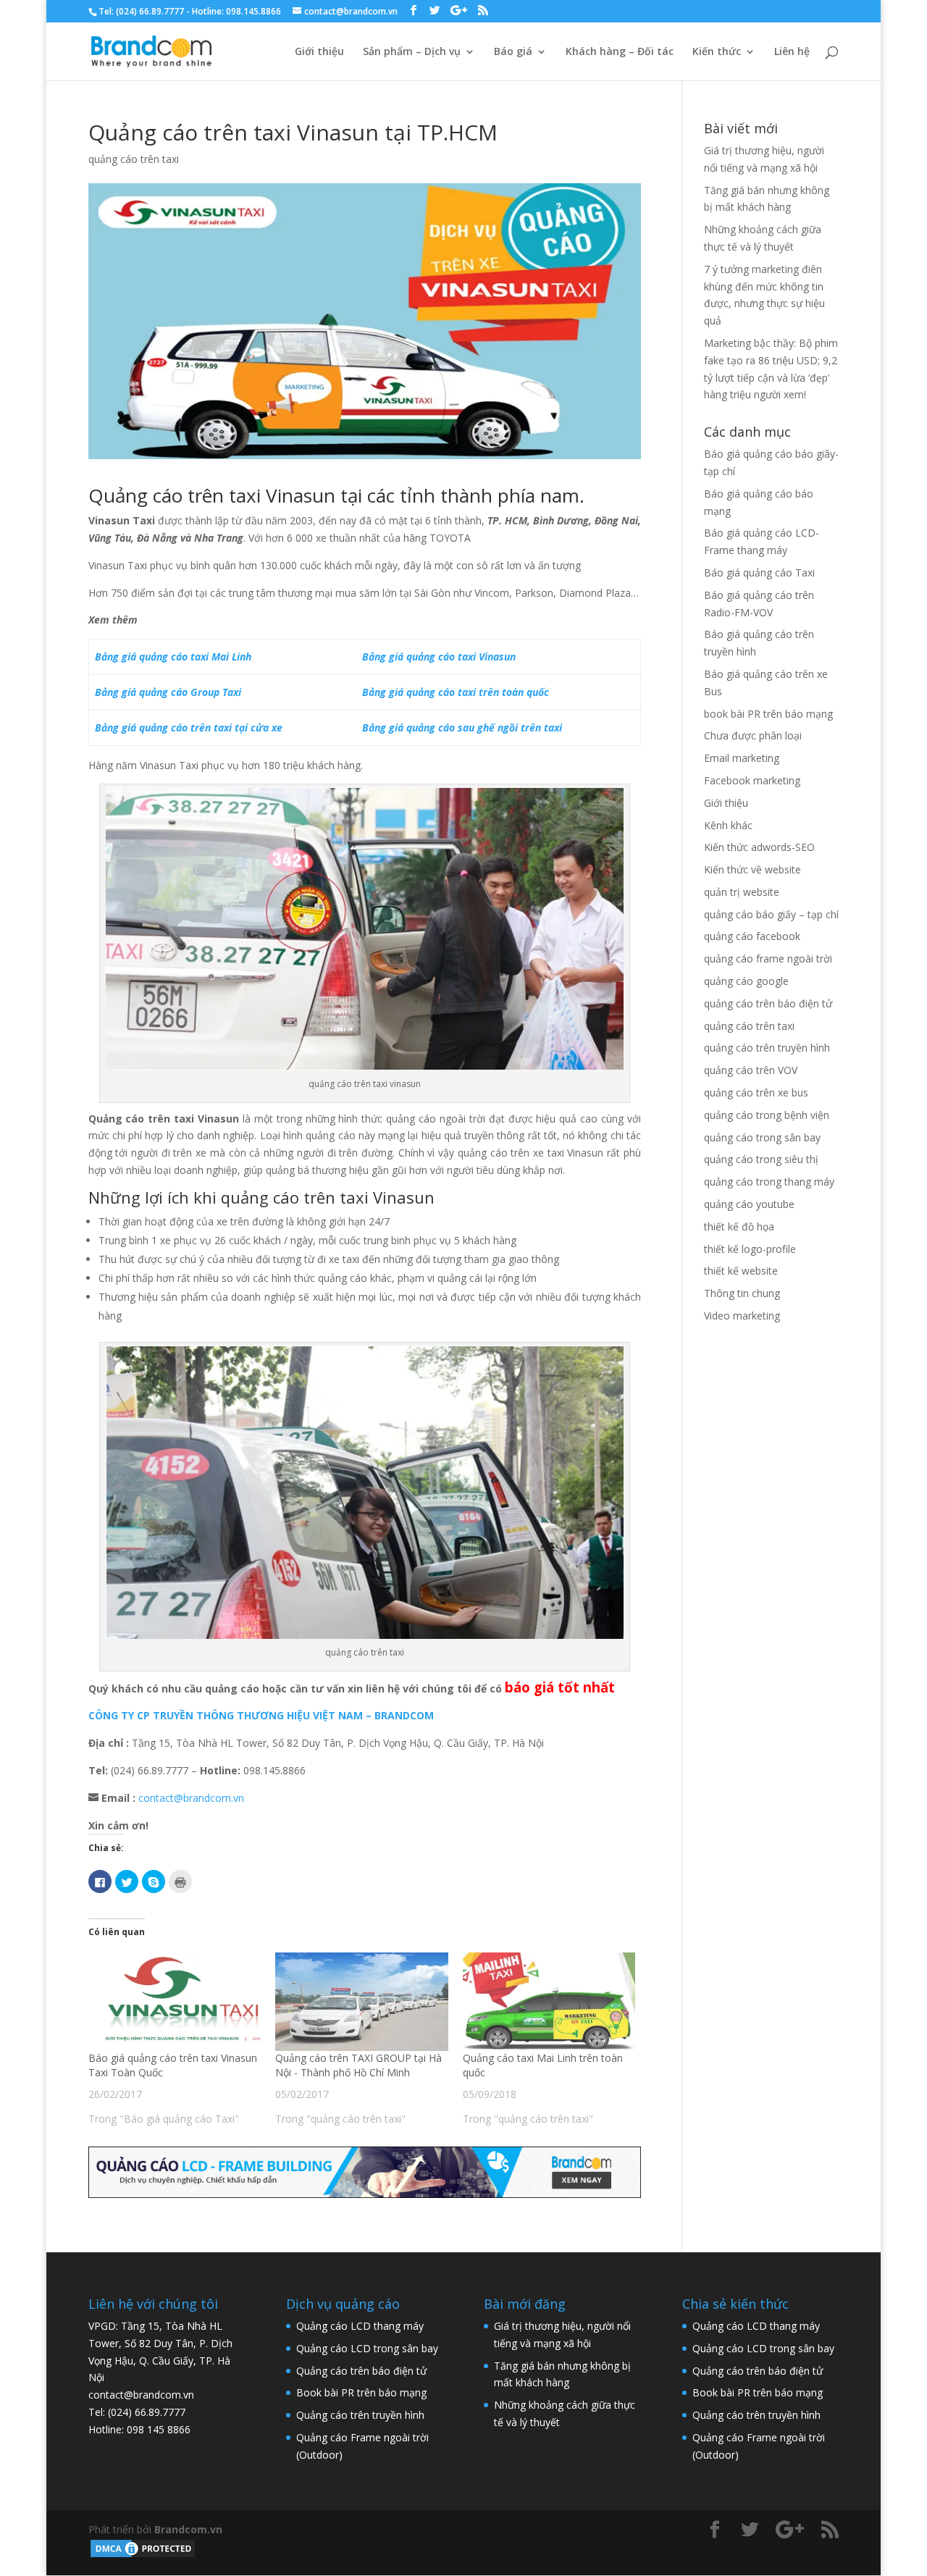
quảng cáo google (746, 981)
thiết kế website (741, 1271)
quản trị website (742, 892)
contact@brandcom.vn (191, 1798)
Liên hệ (792, 52)
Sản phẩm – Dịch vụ (412, 52)
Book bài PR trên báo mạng (361, 2392)
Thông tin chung (742, 1293)
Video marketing (742, 1316)
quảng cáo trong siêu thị (761, 1159)
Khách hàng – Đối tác (620, 52)
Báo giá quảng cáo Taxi (759, 572)
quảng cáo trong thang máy (769, 1182)
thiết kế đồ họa (739, 1226)
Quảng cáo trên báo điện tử (361, 2371)
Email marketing (742, 758)
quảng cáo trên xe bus (756, 1092)
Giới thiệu (319, 52)
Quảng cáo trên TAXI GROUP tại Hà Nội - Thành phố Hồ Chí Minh (358, 2065)
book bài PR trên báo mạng (768, 714)
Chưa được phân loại (753, 735)
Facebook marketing (752, 780)
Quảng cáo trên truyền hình (360, 2415)
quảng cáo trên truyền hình (767, 1048)
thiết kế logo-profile (750, 1249)
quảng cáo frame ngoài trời (768, 958)
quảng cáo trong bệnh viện (767, 1115)
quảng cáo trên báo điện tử (768, 1003)
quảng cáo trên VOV (751, 1070)
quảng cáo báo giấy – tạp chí (771, 914)
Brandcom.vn (188, 2529)
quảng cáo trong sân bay (762, 1137)
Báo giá (513, 52)
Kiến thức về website (752, 869)
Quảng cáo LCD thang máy (360, 2326)
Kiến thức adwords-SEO (759, 847)
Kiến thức (717, 52)
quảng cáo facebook (752, 936)
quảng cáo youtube (749, 1204)
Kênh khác (728, 825)
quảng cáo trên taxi (134, 159)
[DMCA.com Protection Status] (143, 2555)
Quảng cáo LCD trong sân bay (367, 2348)
